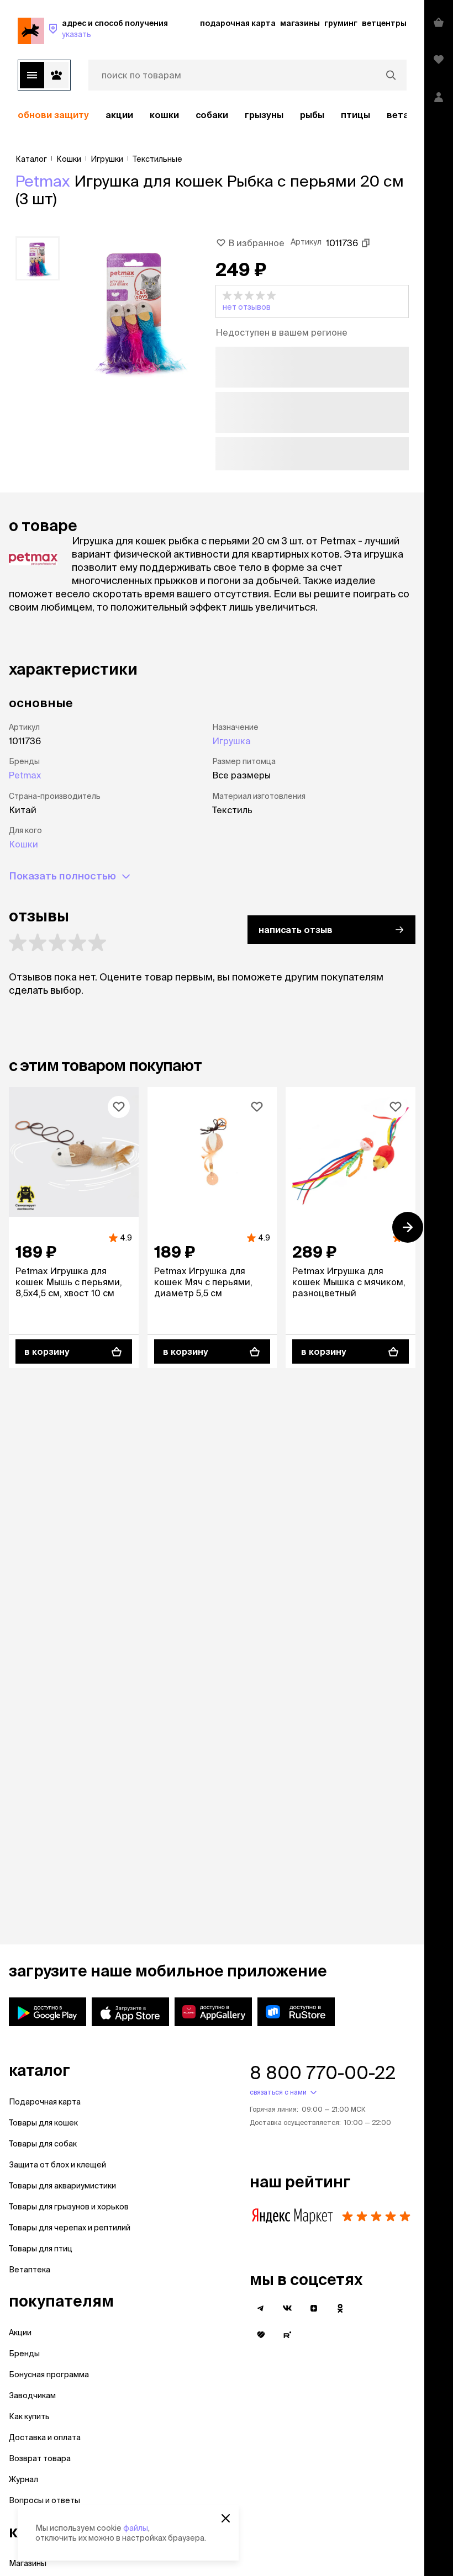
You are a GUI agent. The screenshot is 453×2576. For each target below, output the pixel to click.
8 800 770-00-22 (323, 2073)
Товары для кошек (43, 2123)
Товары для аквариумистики (62, 2186)
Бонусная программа (49, 2374)
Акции (20, 2333)
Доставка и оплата (45, 2437)
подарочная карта (238, 23)
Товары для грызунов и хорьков (69, 2207)
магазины (300, 23)
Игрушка (231, 741)
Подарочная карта (45, 2102)
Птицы (355, 115)
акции (119, 115)
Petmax (43, 181)
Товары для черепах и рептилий (70, 2228)
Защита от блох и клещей (57, 2165)
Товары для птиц (41, 2249)
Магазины (28, 2563)
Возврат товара (40, 2458)
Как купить (29, 2416)
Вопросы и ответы (44, 2500)
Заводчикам (32, 2395)
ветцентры (384, 23)
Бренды (24, 2354)
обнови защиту (53, 115)
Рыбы (312, 115)
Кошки (164, 115)
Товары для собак (43, 2144)
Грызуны (264, 115)
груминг (341, 23)
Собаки (212, 115)
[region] (212, 115)
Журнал (23, 2479)
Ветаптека (30, 2270)
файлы (136, 2528)
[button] (312, 301)
